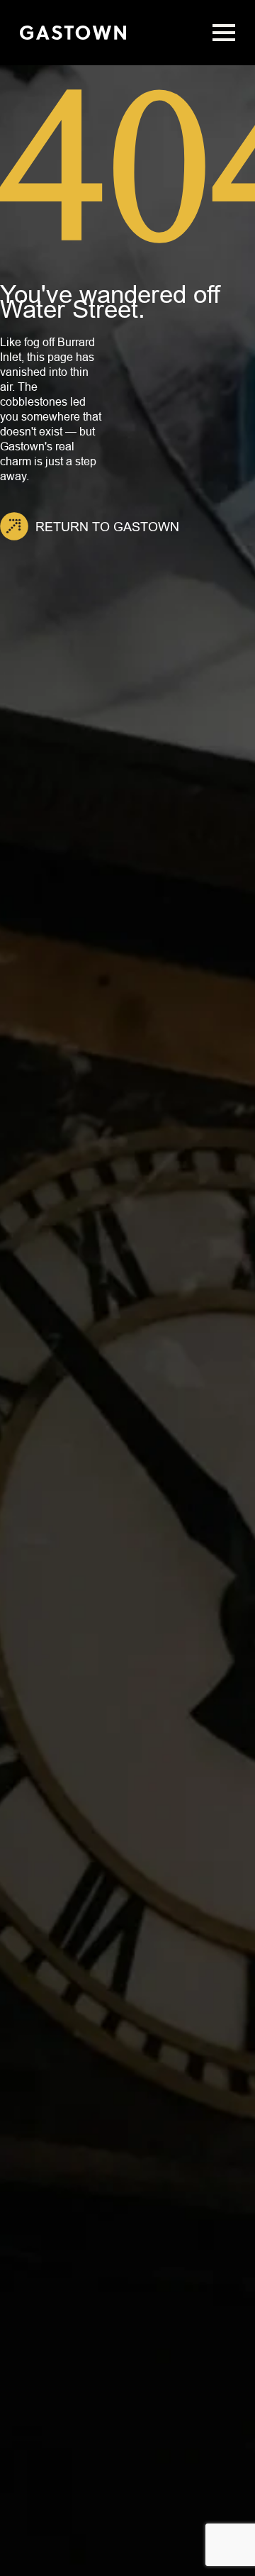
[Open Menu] (224, 33)
